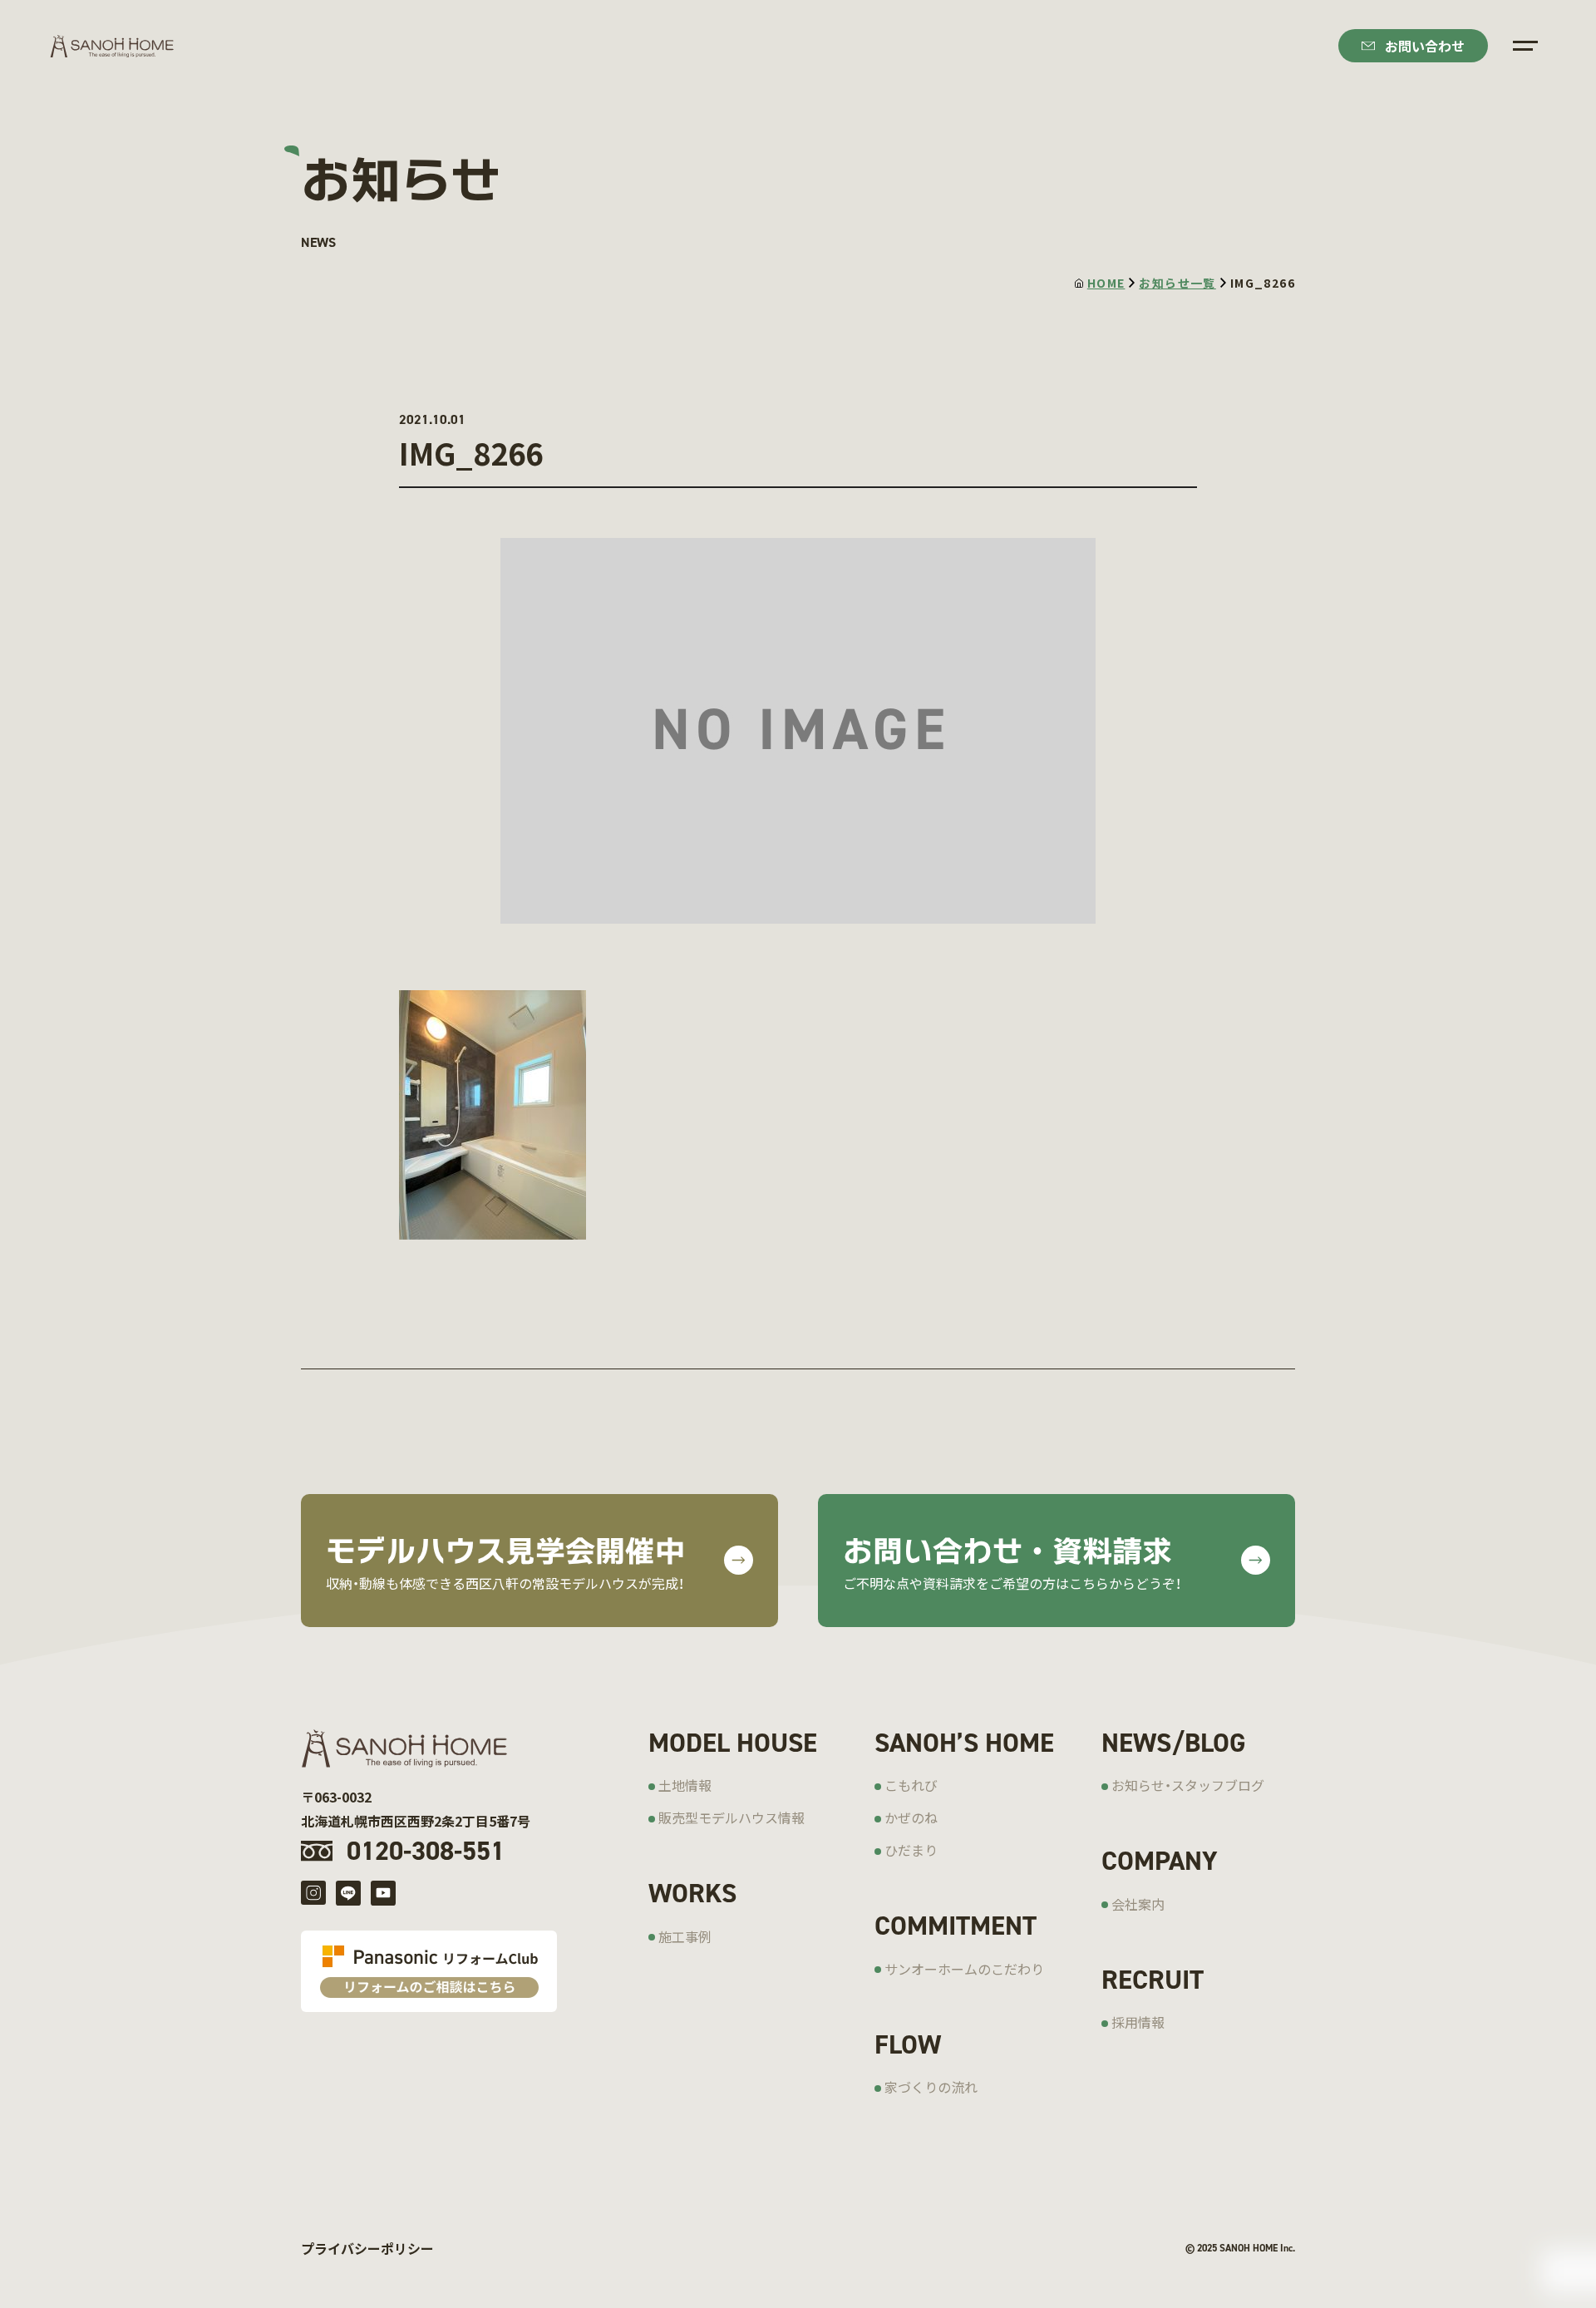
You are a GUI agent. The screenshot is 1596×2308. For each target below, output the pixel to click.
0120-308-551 (426, 1851)
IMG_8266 (1263, 283)
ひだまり (911, 1850)
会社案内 (1138, 1904)
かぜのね (911, 1817)
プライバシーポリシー (367, 2248)
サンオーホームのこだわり (964, 1969)
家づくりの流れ (931, 2087)
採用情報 (1138, 2022)
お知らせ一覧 (1177, 283)
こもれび (911, 1785)
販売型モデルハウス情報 (731, 1817)
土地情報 (685, 1785)
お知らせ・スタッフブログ (1188, 1785)
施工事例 (685, 1936)
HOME (1106, 283)
